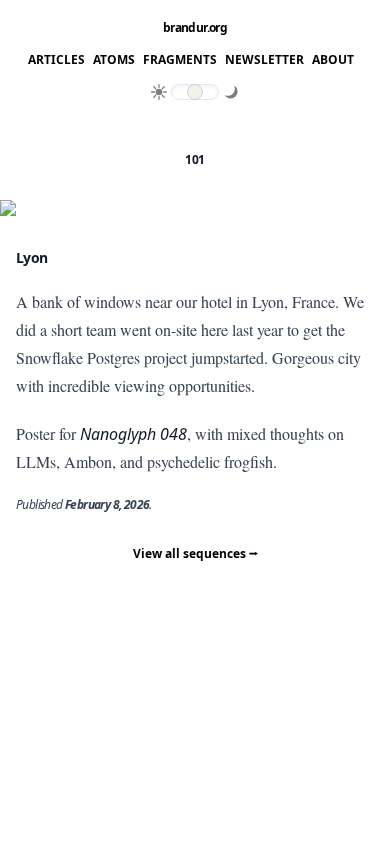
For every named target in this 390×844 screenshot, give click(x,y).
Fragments (180, 60)
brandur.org (195, 28)
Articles (56, 60)
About (333, 60)
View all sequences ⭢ (195, 553)
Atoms (114, 60)
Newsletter (264, 60)
